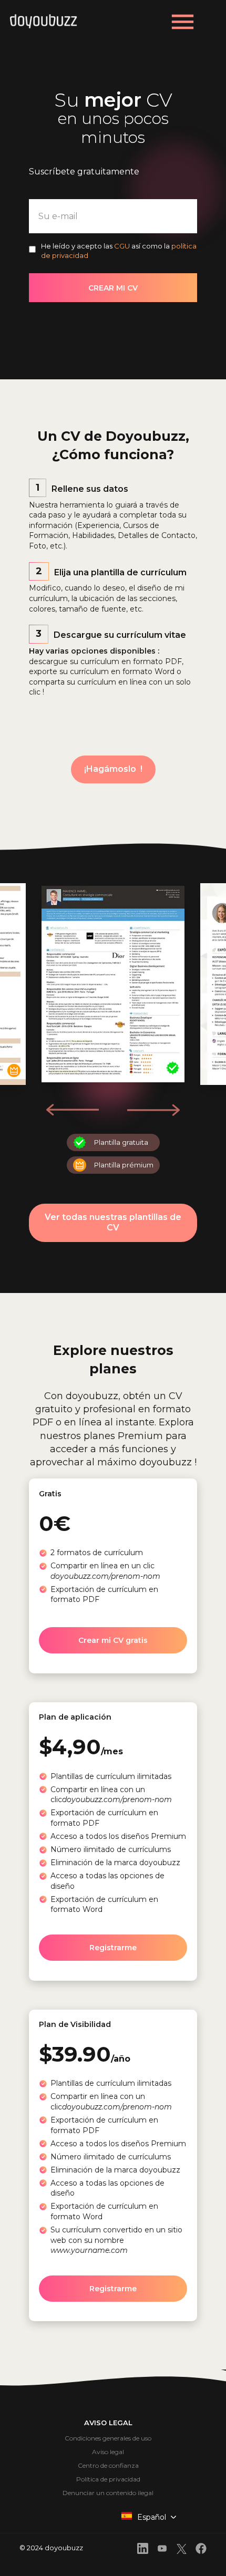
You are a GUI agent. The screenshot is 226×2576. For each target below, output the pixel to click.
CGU (122, 246)
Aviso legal (108, 2452)
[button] (153, 1110)
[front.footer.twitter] (182, 2551)
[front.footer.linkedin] (143, 2550)
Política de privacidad (108, 2479)
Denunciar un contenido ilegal (108, 2493)
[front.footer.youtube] (162, 2550)
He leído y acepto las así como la (119, 251)
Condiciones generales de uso (108, 2438)
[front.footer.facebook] (201, 2550)
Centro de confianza (108, 2465)
